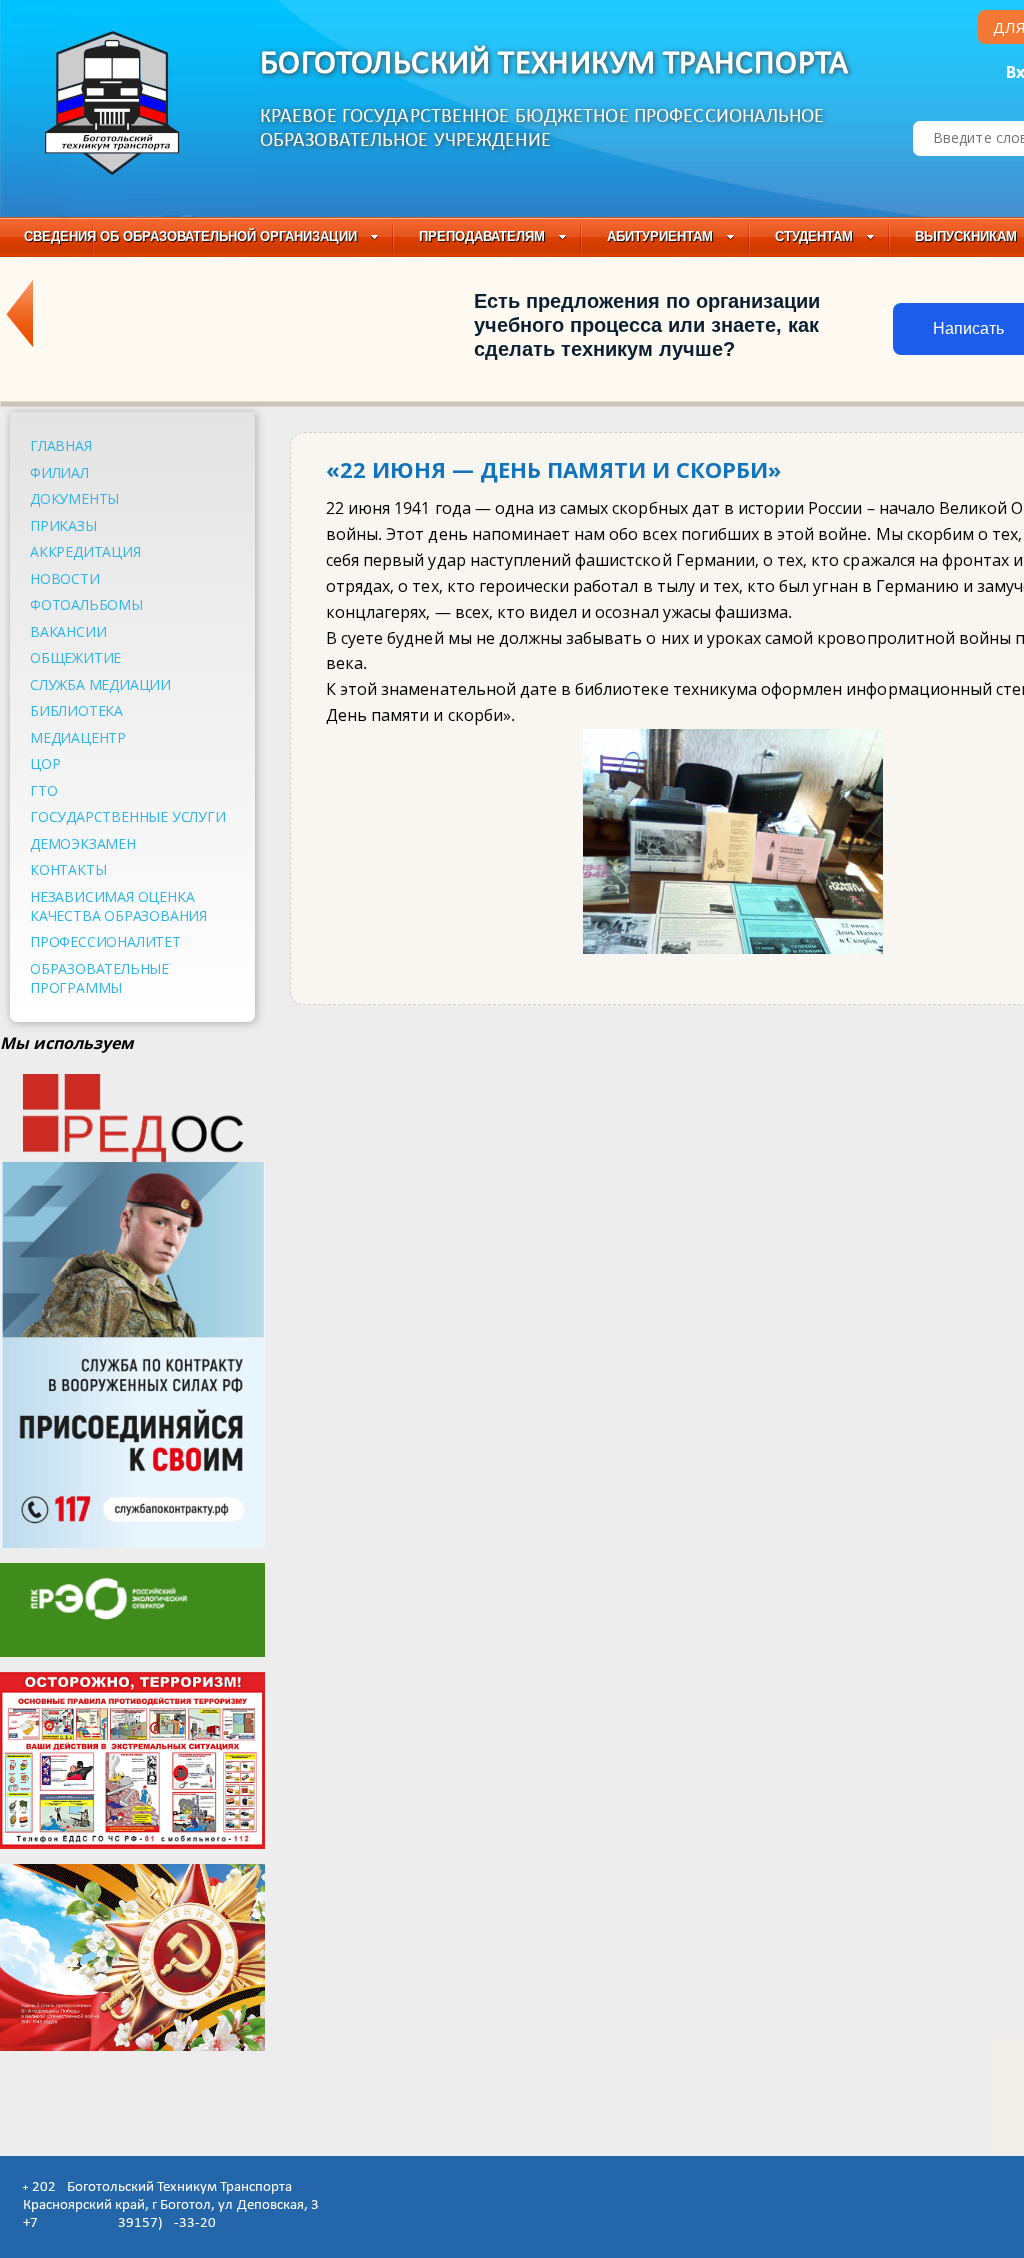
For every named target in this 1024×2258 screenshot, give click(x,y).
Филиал (59, 472)
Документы (74, 498)
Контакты (68, 869)
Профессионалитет (105, 941)
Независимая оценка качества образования (118, 906)
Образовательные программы (99, 978)
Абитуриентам (660, 236)
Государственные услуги (128, 816)
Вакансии (68, 631)
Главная (61, 445)
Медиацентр (78, 737)
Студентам (814, 236)
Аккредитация (85, 551)
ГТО (43, 790)
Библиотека (76, 710)
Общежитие (75, 657)
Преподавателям (482, 236)
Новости (65, 578)
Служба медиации (100, 684)
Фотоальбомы (86, 604)
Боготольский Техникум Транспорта (554, 64)
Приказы (63, 525)
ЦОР (45, 763)
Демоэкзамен (83, 843)
